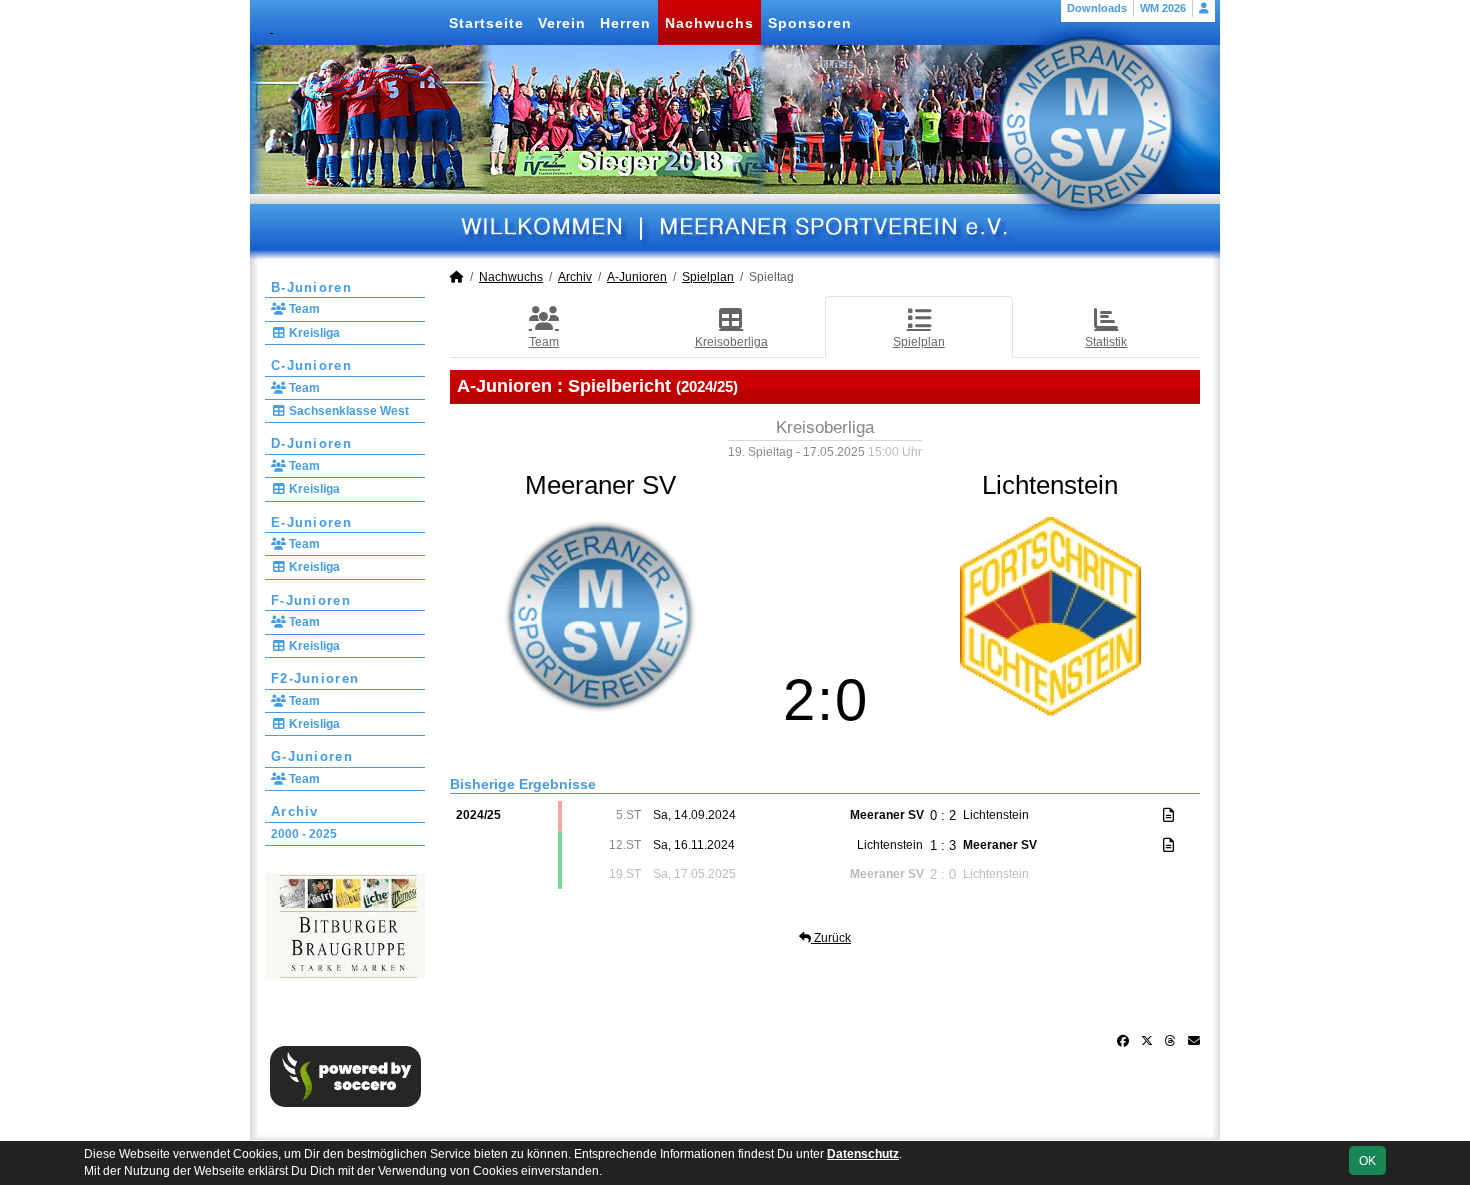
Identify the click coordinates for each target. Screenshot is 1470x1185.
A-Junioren (637, 277)
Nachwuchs (709, 23)
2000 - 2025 (304, 834)
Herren (625, 23)
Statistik (1106, 342)
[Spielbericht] (1168, 815)
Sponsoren (810, 23)
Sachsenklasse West (347, 411)
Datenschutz (863, 1154)
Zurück (831, 938)
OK (1367, 1161)
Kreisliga (313, 333)
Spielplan (708, 277)
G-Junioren (312, 756)
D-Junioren (311, 443)
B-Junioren (311, 287)
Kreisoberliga (731, 342)
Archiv (295, 811)
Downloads (1097, 8)
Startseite (486, 23)
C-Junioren (311, 365)
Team (303, 309)
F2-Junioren (315, 678)
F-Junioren (311, 600)
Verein (562, 23)
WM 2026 (1163, 8)
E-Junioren (311, 522)
